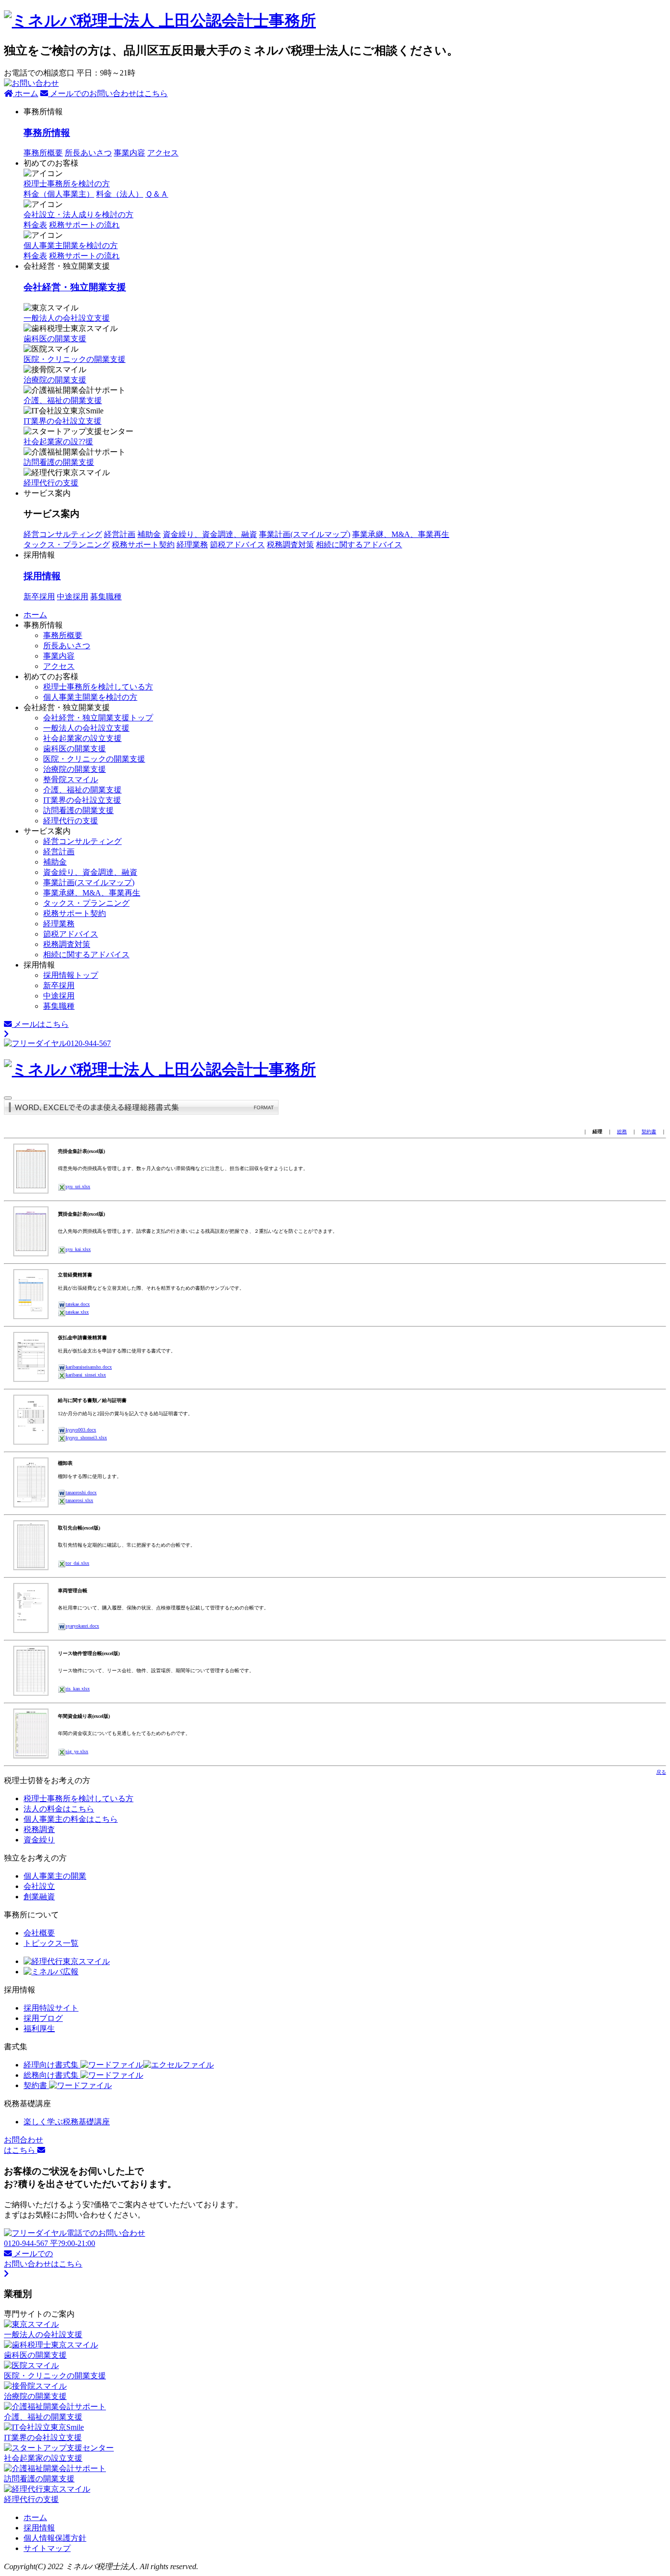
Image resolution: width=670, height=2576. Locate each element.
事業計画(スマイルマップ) (305, 534)
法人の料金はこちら (59, 1809)
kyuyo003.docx (81, 1430)
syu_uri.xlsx (78, 1186)
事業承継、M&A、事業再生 (401, 534)
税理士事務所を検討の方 (67, 184)
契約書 (649, 1132)
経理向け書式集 (52, 2065)
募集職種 (106, 597)
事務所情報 (47, 133)
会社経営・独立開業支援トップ (98, 718)
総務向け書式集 (52, 2075)
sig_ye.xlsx (77, 1751)
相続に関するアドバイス (359, 545)
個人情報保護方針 (55, 2538)
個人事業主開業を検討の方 (71, 245)
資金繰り (39, 1840)
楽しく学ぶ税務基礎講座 (67, 2122)
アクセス (163, 153)
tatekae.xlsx (77, 1312)
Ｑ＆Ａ (157, 194)
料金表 (35, 256)
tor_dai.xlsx (77, 1563)
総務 (622, 1132)
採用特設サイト (51, 2008)
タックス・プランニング (67, 545)
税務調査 (39, 1829)
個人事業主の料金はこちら (71, 1819)
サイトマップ (47, 2548)
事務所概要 (43, 153)
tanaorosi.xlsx (79, 1500)
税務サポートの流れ (84, 256)
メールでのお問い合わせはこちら (108, 93)
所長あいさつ (88, 153)
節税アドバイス (237, 545)
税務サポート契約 (143, 545)
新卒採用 (39, 597)
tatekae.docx (78, 1304)
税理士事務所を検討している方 (98, 687)
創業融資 (39, 1897)
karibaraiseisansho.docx (89, 1367)
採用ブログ (43, 2018)
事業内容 (129, 153)
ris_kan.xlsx (78, 1689)
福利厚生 (39, 2028)
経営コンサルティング (63, 534)
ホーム (26, 93)
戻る (661, 1772)
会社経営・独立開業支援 (75, 287)
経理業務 (192, 545)
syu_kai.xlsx (78, 1249)
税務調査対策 (290, 545)
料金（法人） (120, 194)
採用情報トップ (71, 975)
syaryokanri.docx (82, 1626)
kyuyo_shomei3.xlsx (86, 1438)
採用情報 (42, 576)
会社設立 (39, 1886)
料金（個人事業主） (59, 194)
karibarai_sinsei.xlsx (86, 1375)
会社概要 (39, 1933)
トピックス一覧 (51, 1943)
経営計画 (120, 534)
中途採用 (73, 597)
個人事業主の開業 (55, 1876)
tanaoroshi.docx (81, 1492)
